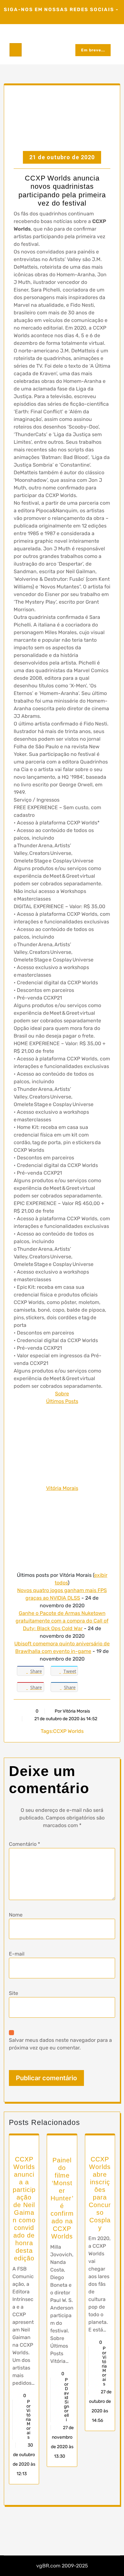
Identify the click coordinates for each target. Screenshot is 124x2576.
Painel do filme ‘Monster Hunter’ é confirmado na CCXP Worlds (62, 2198)
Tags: (47, 1731)
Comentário (24, 1844)
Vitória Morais (62, 1488)
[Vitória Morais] (62, 1444)
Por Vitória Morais (72, 1711)
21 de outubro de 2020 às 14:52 (65, 1719)
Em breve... (93, 50)
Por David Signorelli (66, 2400)
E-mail (17, 1954)
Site (14, 1993)
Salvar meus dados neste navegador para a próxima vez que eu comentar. (60, 2044)
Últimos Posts (62, 1401)
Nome (16, 1915)
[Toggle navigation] (16, 50)
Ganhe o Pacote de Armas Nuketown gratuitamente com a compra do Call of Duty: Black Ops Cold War (62, 1621)
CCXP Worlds (68, 1731)
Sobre (62, 1394)
